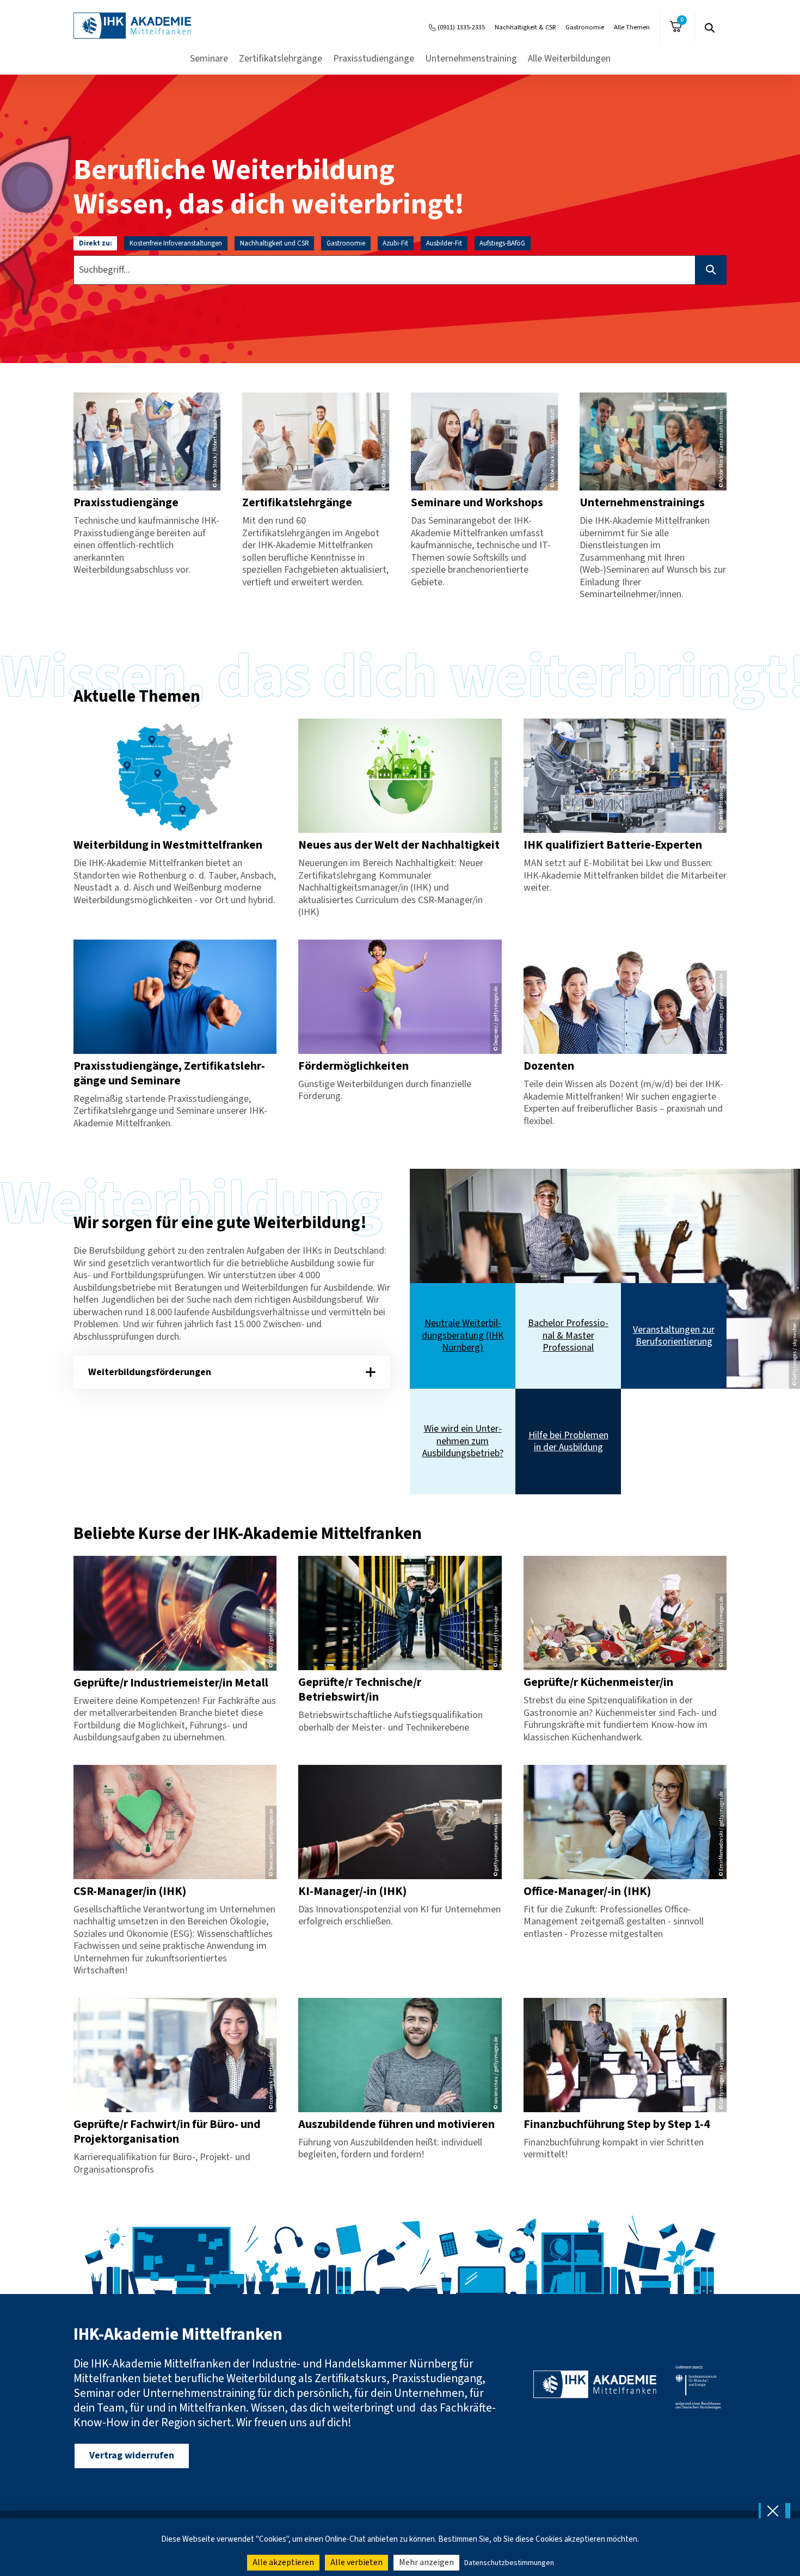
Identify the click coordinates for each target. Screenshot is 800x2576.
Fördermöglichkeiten (353, 1066)
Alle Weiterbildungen (569, 59)
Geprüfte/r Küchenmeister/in (598, 1682)
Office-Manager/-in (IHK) (587, 1891)
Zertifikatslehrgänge (281, 59)
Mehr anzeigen (426, 2562)
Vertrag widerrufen (132, 2455)
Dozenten (549, 1066)
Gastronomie (585, 27)
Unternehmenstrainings (642, 503)
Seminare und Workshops (477, 503)
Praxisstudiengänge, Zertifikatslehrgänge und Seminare (169, 1074)
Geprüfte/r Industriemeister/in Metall (171, 1683)
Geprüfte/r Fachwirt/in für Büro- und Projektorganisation (167, 2132)
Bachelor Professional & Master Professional (568, 1336)
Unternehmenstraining (471, 59)
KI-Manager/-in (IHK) (352, 1891)
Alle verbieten (356, 2562)
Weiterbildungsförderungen (150, 1372)
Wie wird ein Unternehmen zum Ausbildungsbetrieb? (463, 1442)
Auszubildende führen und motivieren (396, 2124)
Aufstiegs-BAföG (502, 243)
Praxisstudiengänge (374, 59)
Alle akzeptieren (283, 2562)
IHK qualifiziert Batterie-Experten (613, 845)
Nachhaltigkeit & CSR (525, 27)
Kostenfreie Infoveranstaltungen (176, 243)
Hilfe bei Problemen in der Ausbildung (568, 1442)
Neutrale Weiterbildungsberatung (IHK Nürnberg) (463, 1336)
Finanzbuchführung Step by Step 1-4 (617, 2124)
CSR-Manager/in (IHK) (130, 1891)
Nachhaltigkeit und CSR (275, 243)
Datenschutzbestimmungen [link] (509, 2563)
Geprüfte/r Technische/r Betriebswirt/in (360, 1690)
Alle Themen (632, 27)
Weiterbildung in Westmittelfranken (168, 845)
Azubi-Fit (395, 243)
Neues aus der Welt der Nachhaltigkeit (399, 845)
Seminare (209, 59)
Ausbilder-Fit (444, 243)
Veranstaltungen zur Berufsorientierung (674, 1336)
